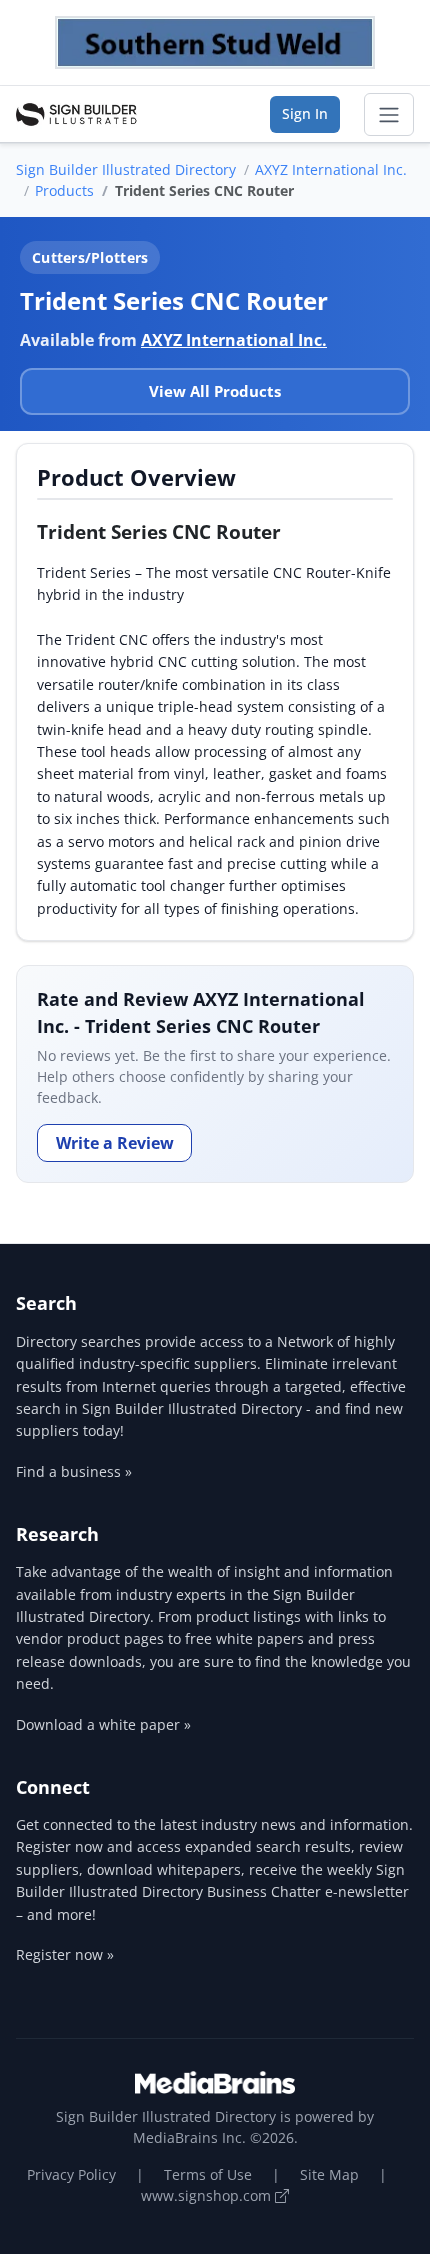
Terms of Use (208, 2174)
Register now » (65, 1954)
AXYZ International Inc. (331, 169)
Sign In (305, 113)
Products (64, 190)
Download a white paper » (103, 1724)
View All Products (215, 391)
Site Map (329, 2174)
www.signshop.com (208, 2195)
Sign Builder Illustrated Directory (126, 169)
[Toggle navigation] (389, 115)
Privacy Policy (71, 2174)
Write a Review (115, 1143)
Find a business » (74, 1471)
